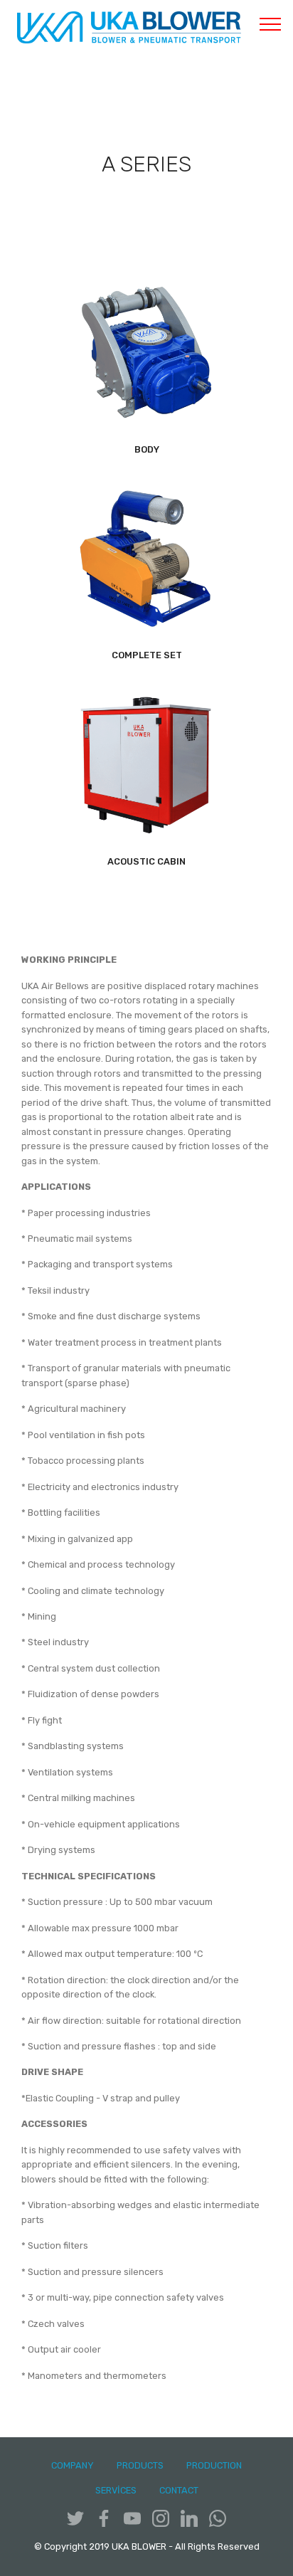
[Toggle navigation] (271, 23)
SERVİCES (116, 2490)
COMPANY (73, 2465)
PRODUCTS (140, 2465)
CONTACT (179, 2490)
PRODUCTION (214, 2465)
